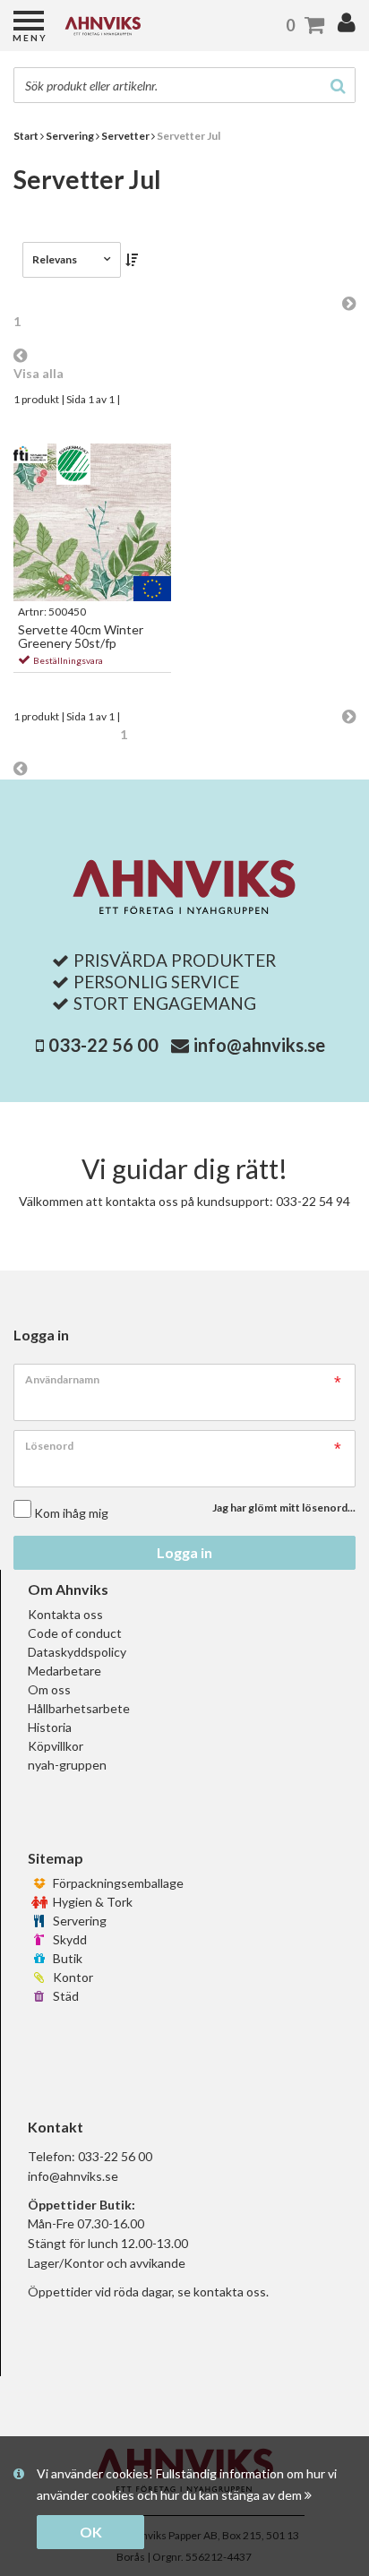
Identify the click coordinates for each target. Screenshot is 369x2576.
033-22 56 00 (103, 1045)
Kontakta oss (65, 1614)
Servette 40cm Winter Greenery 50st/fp (81, 637)
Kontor (72, 1977)
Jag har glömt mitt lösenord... (284, 1508)
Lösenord (49, 1446)
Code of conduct (75, 1633)
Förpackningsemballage (117, 1883)
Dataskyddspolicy (77, 1652)
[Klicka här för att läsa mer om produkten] (92, 522)
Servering (78, 1921)
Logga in (184, 1552)
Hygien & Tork (91, 1902)
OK (91, 2532)
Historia (50, 1727)
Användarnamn (62, 1379)
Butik (66, 1958)
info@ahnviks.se (259, 1045)
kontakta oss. (231, 2292)
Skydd (69, 1939)
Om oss (49, 1689)
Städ (64, 1996)
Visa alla (39, 373)
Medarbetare (64, 1671)
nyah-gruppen (67, 1765)
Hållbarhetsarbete (79, 1708)
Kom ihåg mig (71, 1513)
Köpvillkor (56, 1746)
